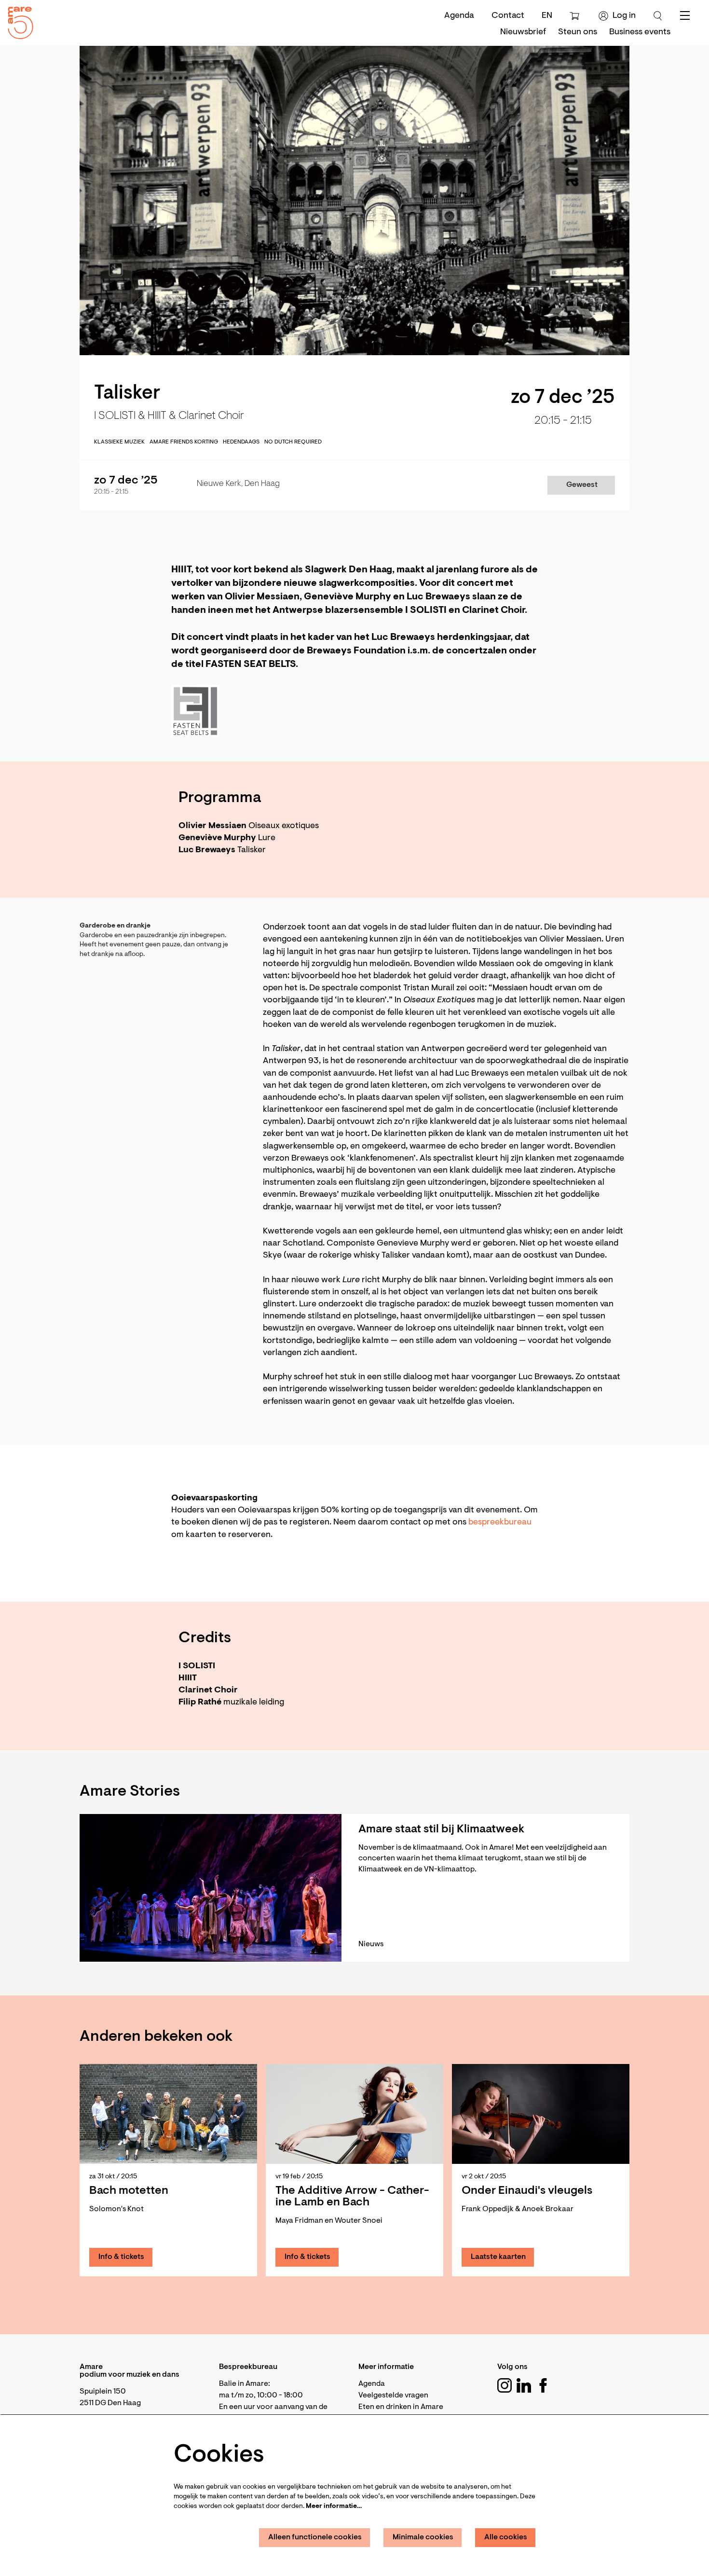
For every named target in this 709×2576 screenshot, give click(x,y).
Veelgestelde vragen (393, 2396)
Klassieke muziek (119, 442)
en (547, 16)
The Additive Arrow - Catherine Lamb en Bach (352, 2197)
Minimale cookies (423, 2537)
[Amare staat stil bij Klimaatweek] (211, 1888)
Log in (624, 16)
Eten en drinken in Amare (401, 2407)
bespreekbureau (500, 1523)
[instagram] (504, 2385)
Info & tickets (121, 2257)
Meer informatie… (334, 2507)
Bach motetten (129, 2191)
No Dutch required (293, 442)
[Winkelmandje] (576, 16)
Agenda (459, 16)
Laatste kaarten (498, 2257)
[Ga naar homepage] (17, 21)
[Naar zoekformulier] (658, 16)
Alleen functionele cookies (315, 2537)
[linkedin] (524, 2385)
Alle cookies (506, 2537)
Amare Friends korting (184, 442)
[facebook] (543, 2385)
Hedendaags (241, 442)
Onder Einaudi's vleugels (527, 2191)
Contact (508, 16)
